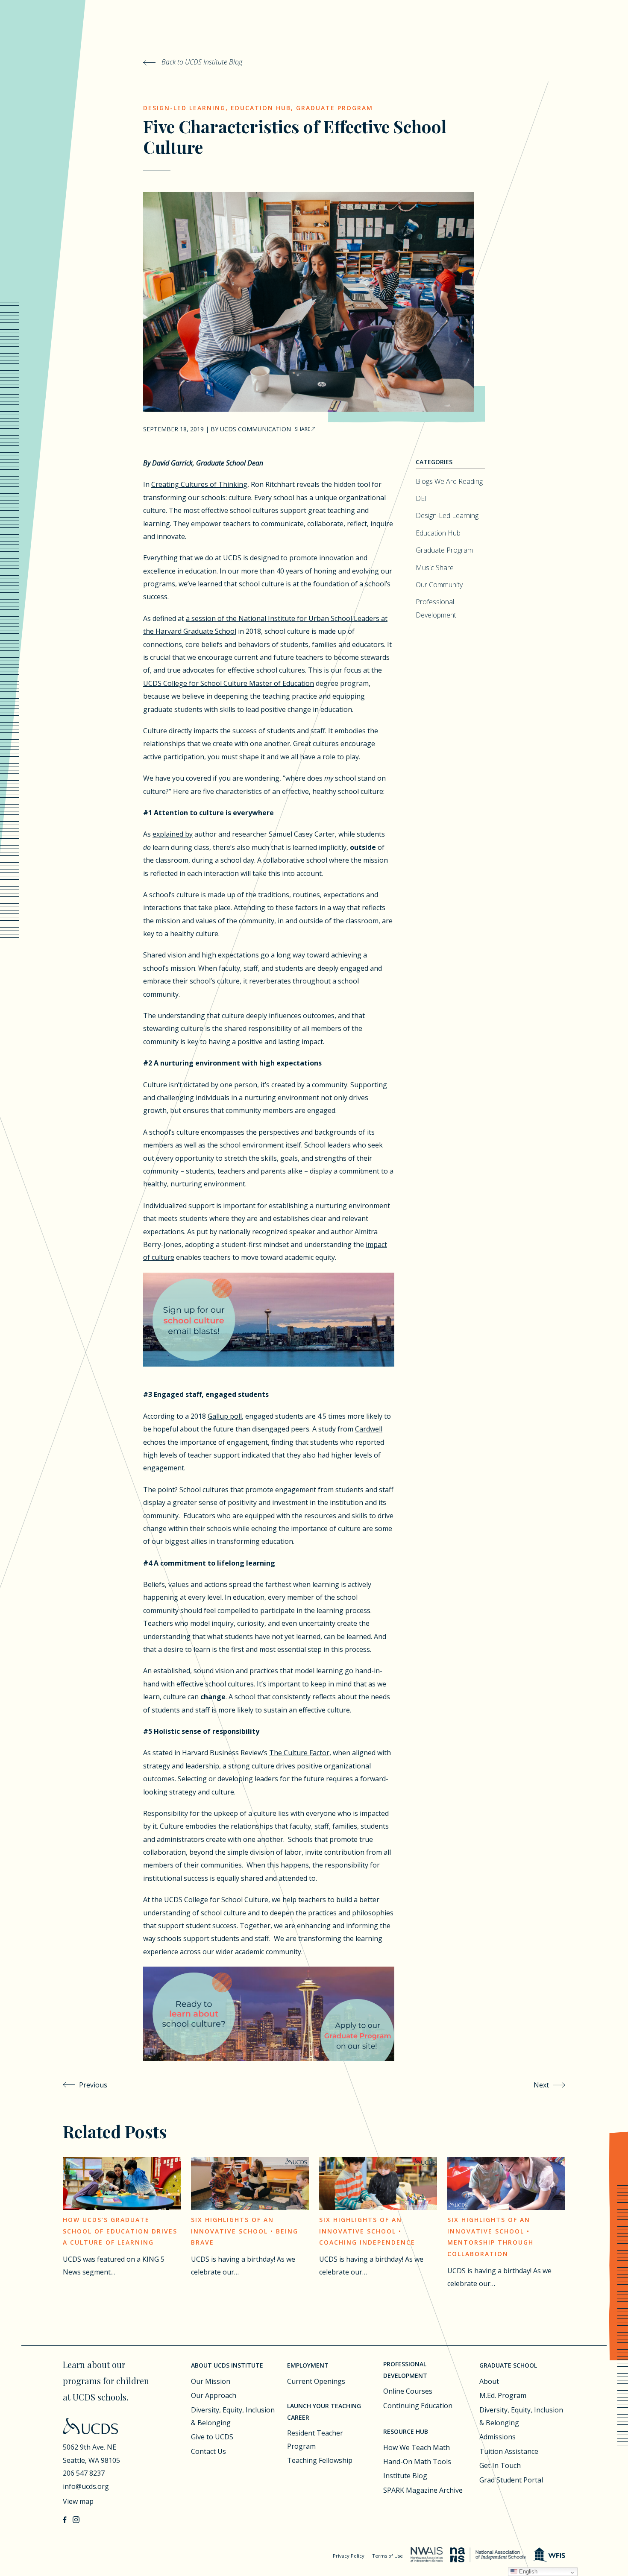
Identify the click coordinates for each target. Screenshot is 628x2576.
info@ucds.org (86, 2486)
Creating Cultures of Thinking (199, 484)
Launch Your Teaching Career (324, 2412)
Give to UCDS (212, 2437)
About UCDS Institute (227, 2365)
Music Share (435, 568)
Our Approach (214, 2395)
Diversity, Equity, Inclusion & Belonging (233, 2416)
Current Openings (316, 2381)
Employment (308, 2365)
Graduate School (508, 2365)
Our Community (439, 585)
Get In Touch (500, 2465)
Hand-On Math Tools (417, 2462)
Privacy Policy (349, 2556)
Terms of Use (387, 2556)
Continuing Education (418, 2406)
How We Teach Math (417, 2447)
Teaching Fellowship (320, 2460)
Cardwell (369, 1429)
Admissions (497, 2437)
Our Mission (211, 2381)
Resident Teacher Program (315, 2439)
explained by (173, 834)
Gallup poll (225, 1416)
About (489, 2381)
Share (303, 429)
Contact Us (208, 2451)
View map (78, 2501)
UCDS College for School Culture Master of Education (229, 683)
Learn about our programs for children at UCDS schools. (106, 2381)
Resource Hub (406, 2431)
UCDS (232, 558)
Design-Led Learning (184, 108)
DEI (421, 498)
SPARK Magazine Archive (423, 2490)
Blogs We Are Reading (449, 481)
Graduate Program (335, 108)
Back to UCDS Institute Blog (201, 62)
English (527, 2572)
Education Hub (261, 108)
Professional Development (405, 2370)
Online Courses (408, 2391)
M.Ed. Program (503, 2395)
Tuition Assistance (509, 2451)
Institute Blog (405, 2476)
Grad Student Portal (511, 2480)
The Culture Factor (299, 1753)
